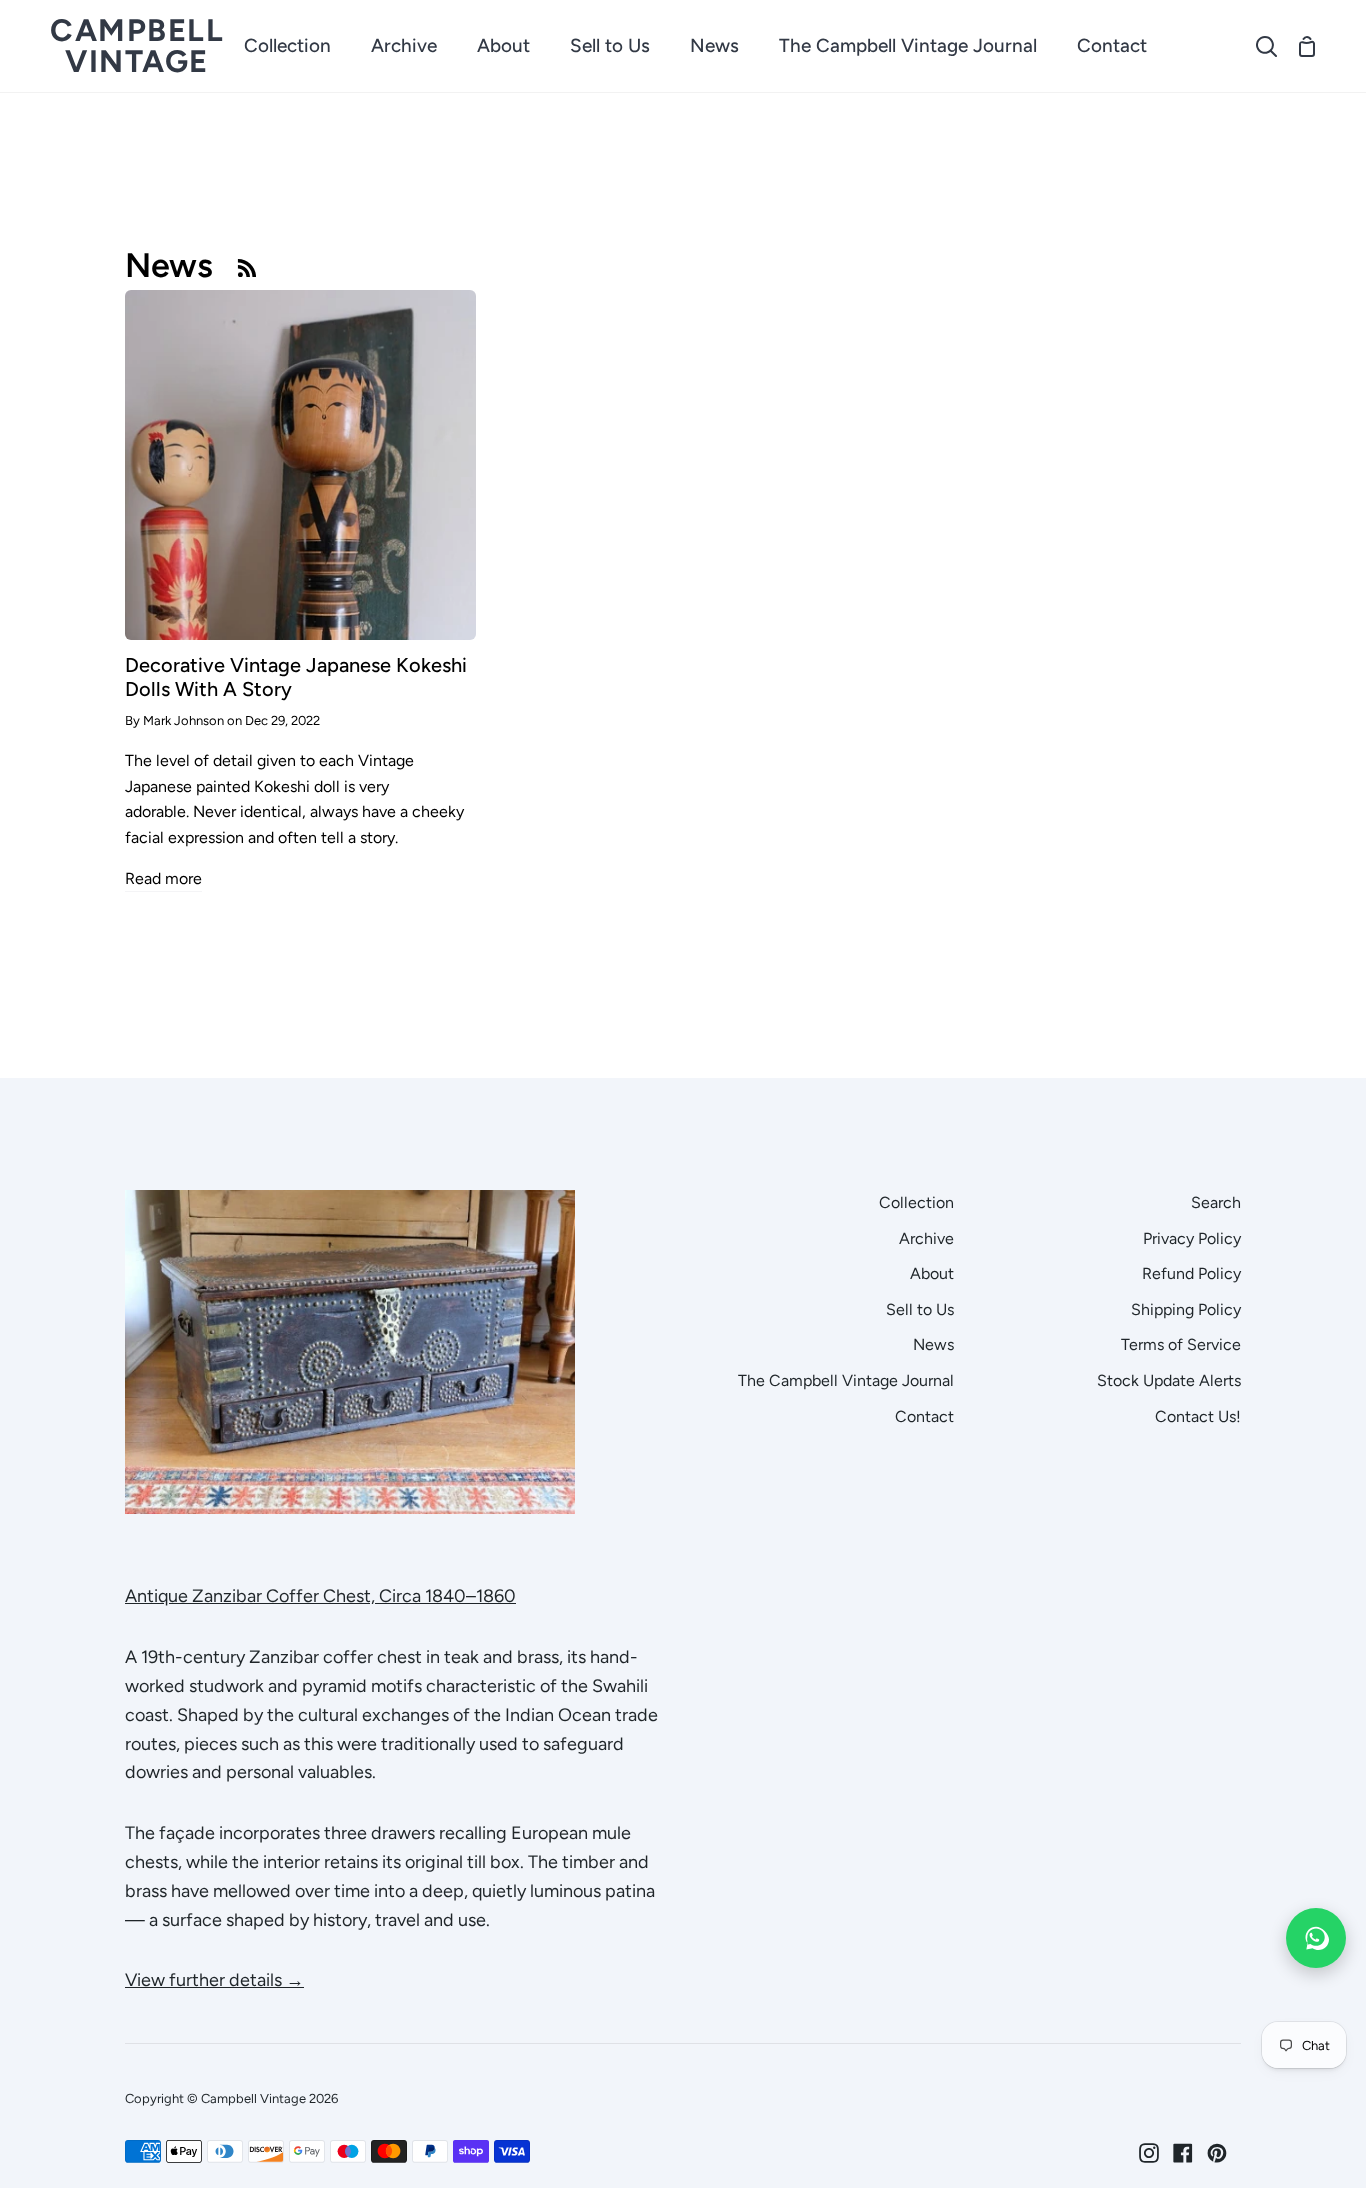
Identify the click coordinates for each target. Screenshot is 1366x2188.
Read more (163, 878)
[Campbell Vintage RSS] (247, 267)
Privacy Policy (1192, 1238)
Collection (916, 1202)
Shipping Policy (1186, 1309)
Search (1216, 1202)
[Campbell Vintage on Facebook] (1183, 2153)
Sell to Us (920, 1309)
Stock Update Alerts (1169, 1380)
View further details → (214, 1980)
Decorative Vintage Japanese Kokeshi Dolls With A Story (296, 677)
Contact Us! (1198, 1416)
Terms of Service (1181, 1344)
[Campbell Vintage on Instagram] (1149, 2153)
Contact (924, 1416)
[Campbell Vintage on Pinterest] (1217, 2153)
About (932, 1273)
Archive (926, 1238)
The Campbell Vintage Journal (846, 1380)
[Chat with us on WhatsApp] (1316, 1938)
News (933, 1344)
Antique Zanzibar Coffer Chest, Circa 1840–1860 (320, 1596)
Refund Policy (1191, 1273)
